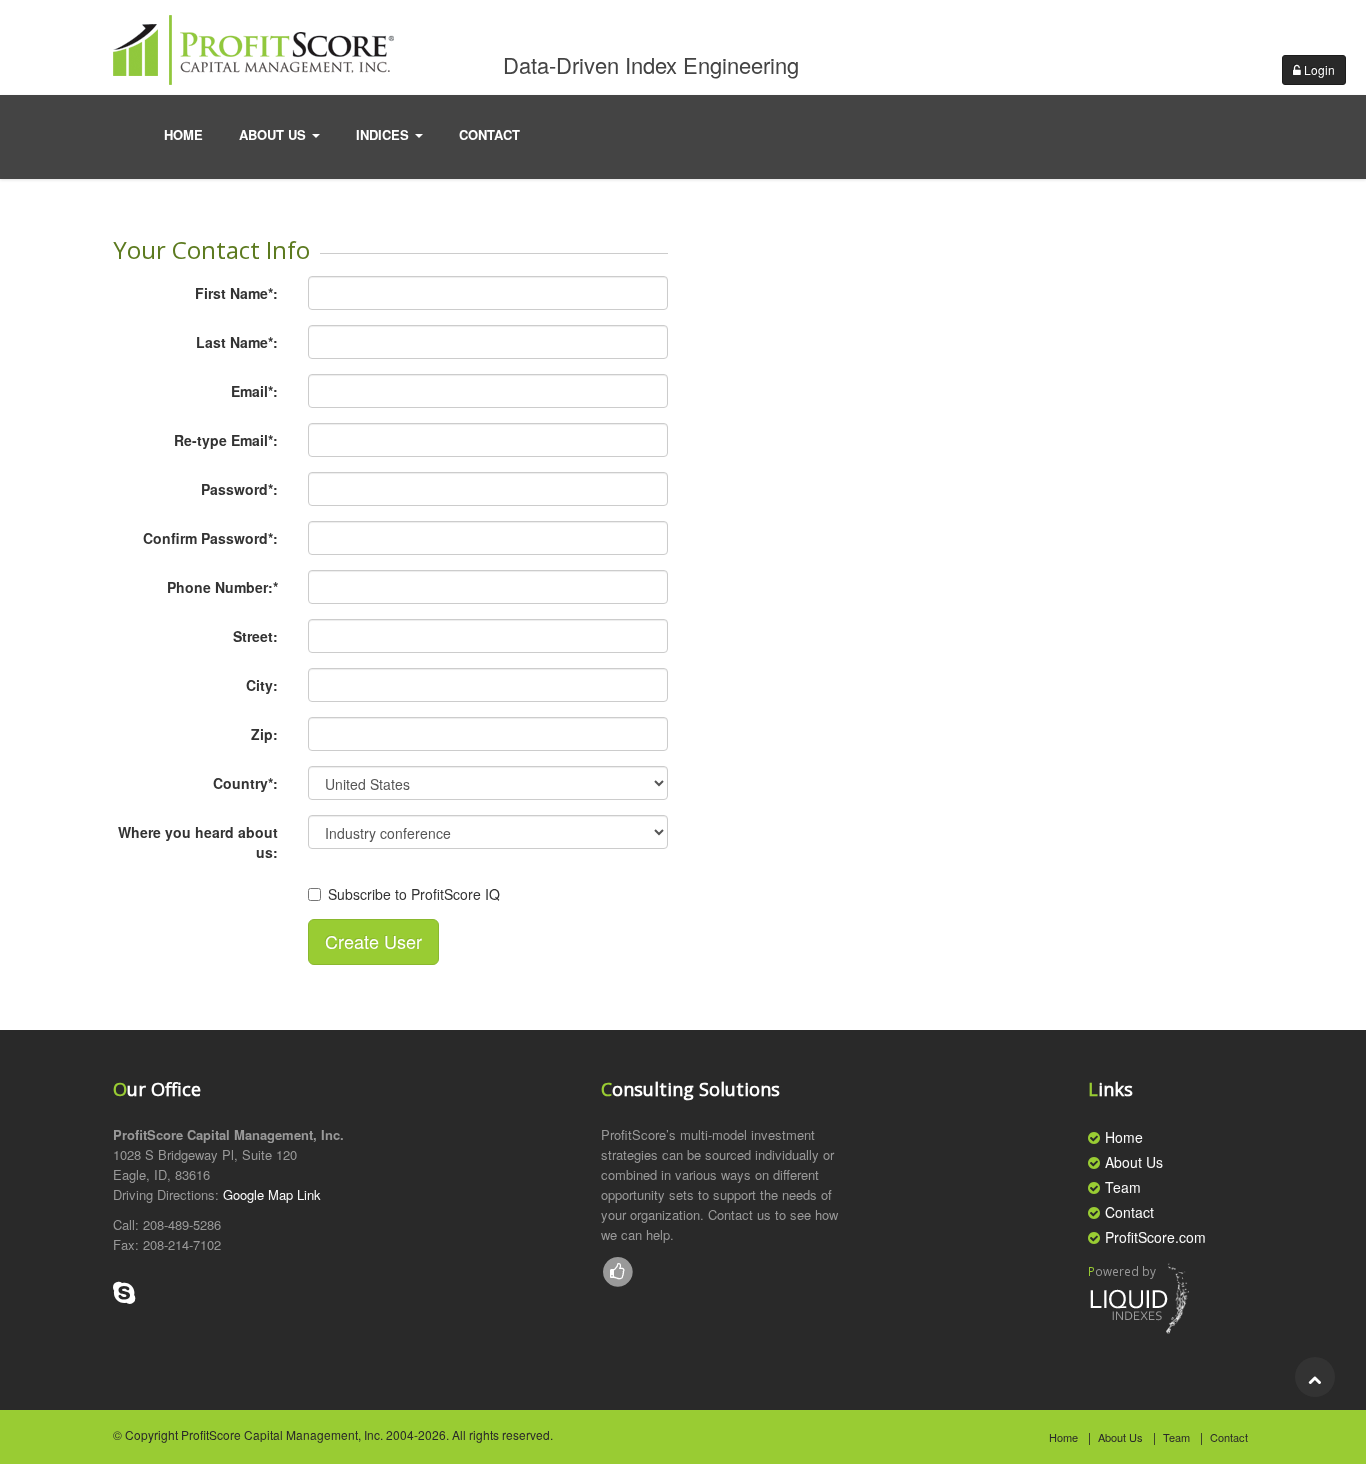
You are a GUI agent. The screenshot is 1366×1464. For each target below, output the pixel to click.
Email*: (254, 391)
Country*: (245, 783)
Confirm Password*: (210, 538)
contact (489, 134)
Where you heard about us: (198, 842)
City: (262, 685)
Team (1123, 1187)
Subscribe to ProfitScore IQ (414, 894)
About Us (1134, 1162)
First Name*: (236, 293)
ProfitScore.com (1155, 1237)
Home (183, 134)
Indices (384, 134)
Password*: (239, 489)
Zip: (264, 734)
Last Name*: (237, 342)
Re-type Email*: (226, 440)
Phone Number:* (222, 587)
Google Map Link (272, 1194)
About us (274, 134)
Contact (1129, 1212)
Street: (255, 636)
